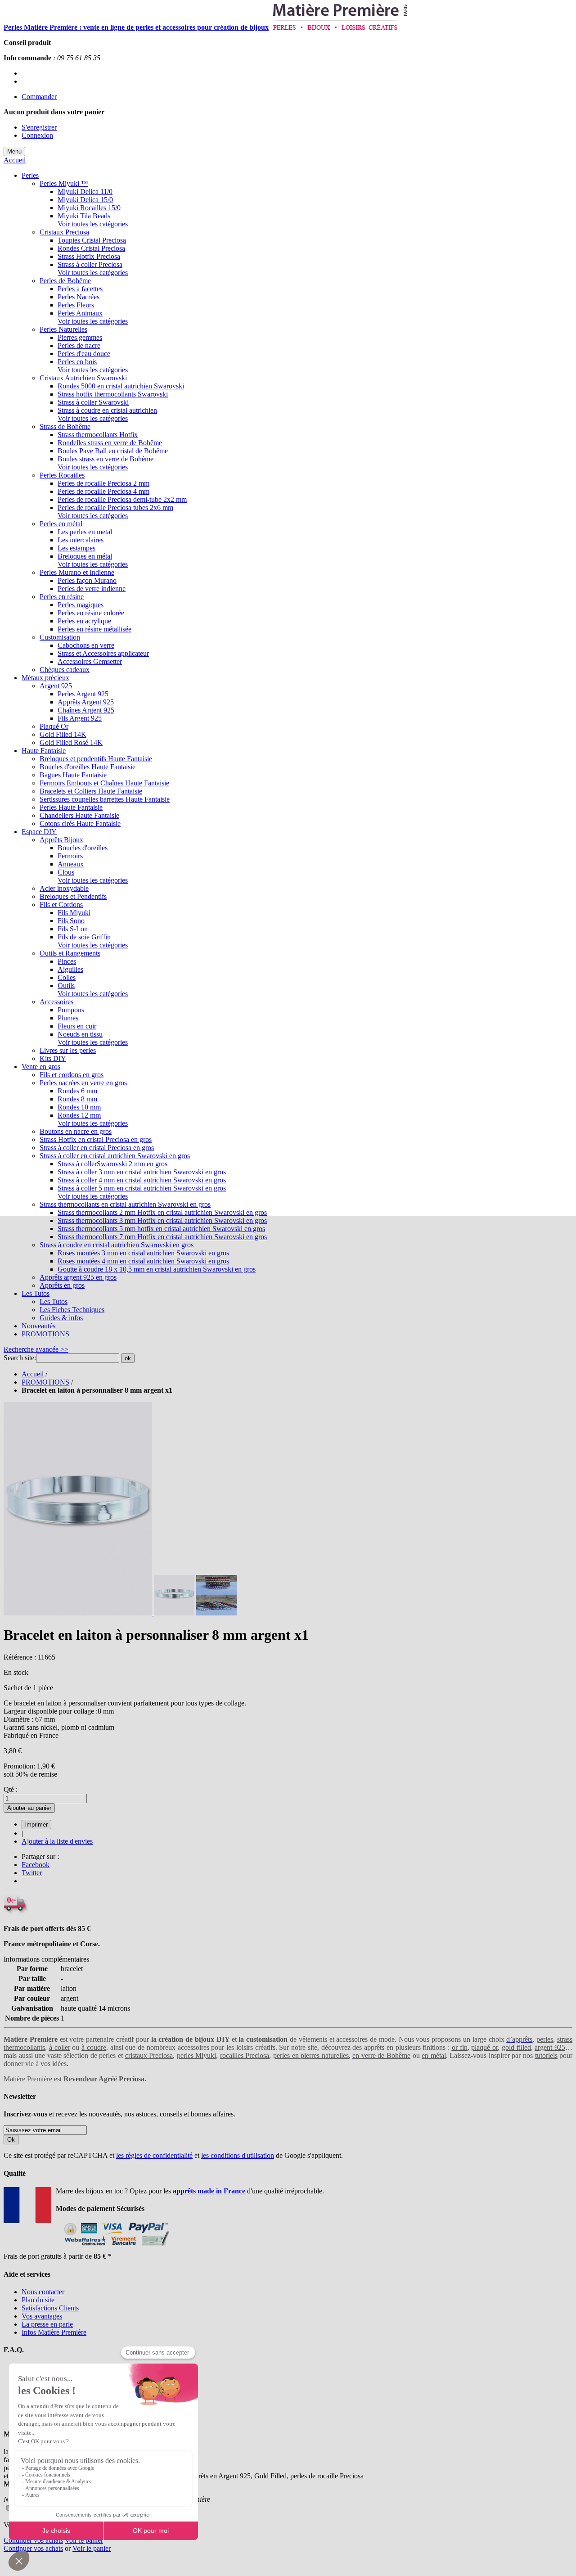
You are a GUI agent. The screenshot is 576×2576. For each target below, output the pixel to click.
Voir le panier (84, 2540)
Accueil (15, 160)
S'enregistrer (39, 127)
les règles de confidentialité (154, 2155)
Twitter (32, 1873)
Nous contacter (43, 2292)
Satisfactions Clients (50, 2308)
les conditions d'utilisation (238, 2155)
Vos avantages (42, 2316)
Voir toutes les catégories (93, 224)
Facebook (36, 1865)
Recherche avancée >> (36, 1349)
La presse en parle (47, 2324)
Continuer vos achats (33, 2540)
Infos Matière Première (54, 2332)
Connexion (37, 135)
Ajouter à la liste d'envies (57, 1841)
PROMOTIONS (45, 1382)
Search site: (20, 1358)
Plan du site (38, 2300)
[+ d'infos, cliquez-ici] (115, 2248)
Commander (39, 97)
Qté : (11, 1789)
